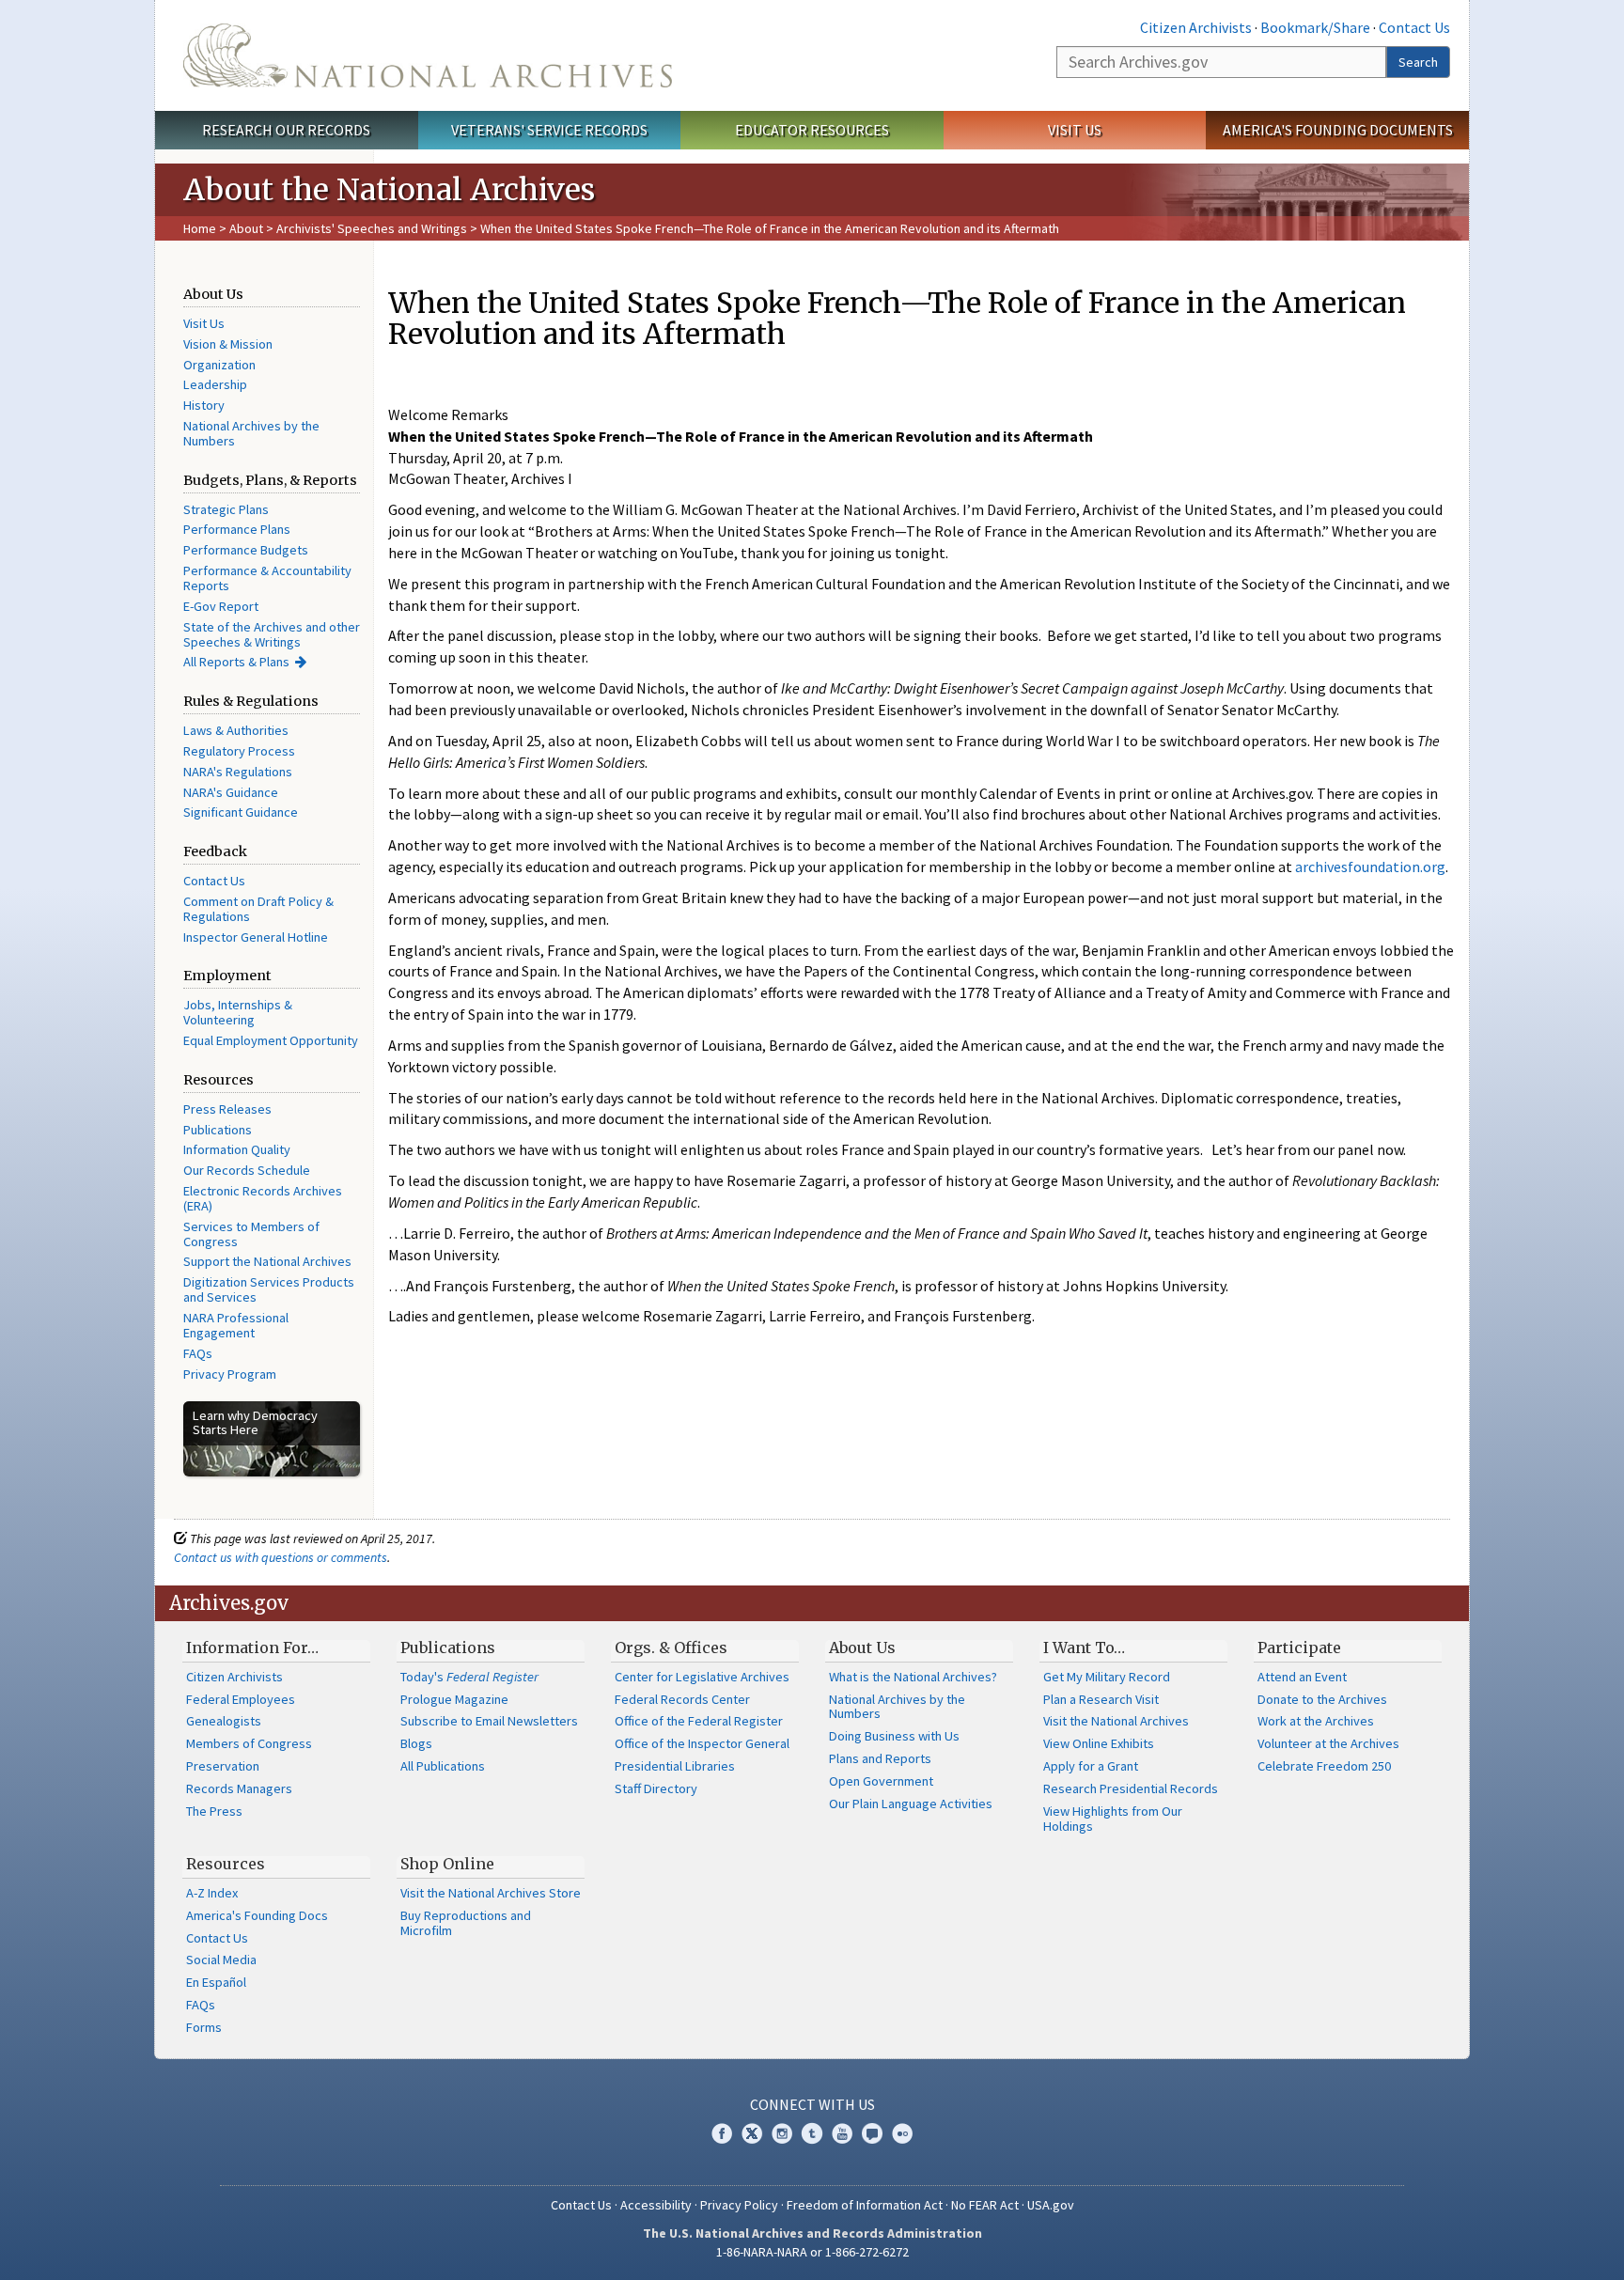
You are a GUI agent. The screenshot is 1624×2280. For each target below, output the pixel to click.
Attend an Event (1302, 1677)
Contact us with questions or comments (281, 1557)
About (246, 228)
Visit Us (1075, 130)
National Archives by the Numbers (251, 433)
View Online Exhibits (1099, 1743)
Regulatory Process (239, 751)
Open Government (881, 1781)
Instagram (782, 2133)
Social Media (221, 1960)
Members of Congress (249, 1743)
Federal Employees (241, 1699)
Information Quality (237, 1149)
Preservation (223, 1766)
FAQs (198, 1353)
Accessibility (656, 2205)
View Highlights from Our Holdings (1113, 1819)
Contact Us (1414, 27)
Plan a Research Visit (1101, 1699)
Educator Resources (812, 130)
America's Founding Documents (1338, 130)
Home (200, 228)
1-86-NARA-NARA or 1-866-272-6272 (812, 2252)
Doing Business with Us (894, 1736)
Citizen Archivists (1196, 27)
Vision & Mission (228, 344)
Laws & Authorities (236, 730)
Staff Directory (656, 1788)
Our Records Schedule (247, 1170)
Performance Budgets (246, 550)
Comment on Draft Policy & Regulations (258, 909)
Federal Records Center (682, 1699)
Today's (469, 1677)
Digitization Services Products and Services (269, 1289)
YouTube (842, 2133)
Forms (204, 2027)
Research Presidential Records (1131, 1788)
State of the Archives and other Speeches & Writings (272, 634)
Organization (219, 365)
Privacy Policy (739, 2205)
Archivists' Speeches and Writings (372, 228)
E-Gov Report (221, 606)
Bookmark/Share (1315, 27)
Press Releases (227, 1109)
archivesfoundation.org (1370, 867)
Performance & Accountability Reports (267, 578)
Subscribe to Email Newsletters (489, 1721)
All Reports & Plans (236, 662)
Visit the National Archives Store (491, 1893)
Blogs (416, 1743)
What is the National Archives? (913, 1677)
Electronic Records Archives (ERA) (263, 1198)
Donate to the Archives (1322, 1699)
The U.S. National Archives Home (428, 55)
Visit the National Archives (1116, 1721)
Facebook (722, 2133)
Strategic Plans (226, 509)
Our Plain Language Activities (911, 1804)
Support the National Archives (267, 1261)
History (204, 405)
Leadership (215, 384)
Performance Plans (237, 529)
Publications (218, 1130)
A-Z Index (212, 1893)
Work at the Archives (1316, 1721)
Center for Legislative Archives (702, 1677)
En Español (216, 1982)
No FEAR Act (985, 2205)
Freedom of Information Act (865, 2205)
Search (1418, 62)
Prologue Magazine (454, 1699)
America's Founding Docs (257, 1915)
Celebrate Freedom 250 (1324, 1766)
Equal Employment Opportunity (271, 1040)
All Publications (443, 1766)
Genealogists (224, 1721)
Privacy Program (230, 1374)
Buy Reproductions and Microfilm (466, 1923)
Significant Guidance (241, 812)
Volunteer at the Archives (1328, 1743)
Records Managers (239, 1788)
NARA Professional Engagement (236, 1325)
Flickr (902, 2133)
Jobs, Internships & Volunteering (238, 1012)
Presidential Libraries (675, 1766)
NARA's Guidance (231, 792)
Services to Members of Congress (251, 1234)
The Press (214, 1811)
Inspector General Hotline (256, 937)
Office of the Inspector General (702, 1743)
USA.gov (1051, 2205)
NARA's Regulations (238, 772)
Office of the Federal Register (699, 1721)
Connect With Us (812, 2104)
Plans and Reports (880, 1758)
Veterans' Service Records (549, 130)
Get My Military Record (1107, 1677)
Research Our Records (286, 130)
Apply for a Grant (1091, 1766)
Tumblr (812, 2133)
